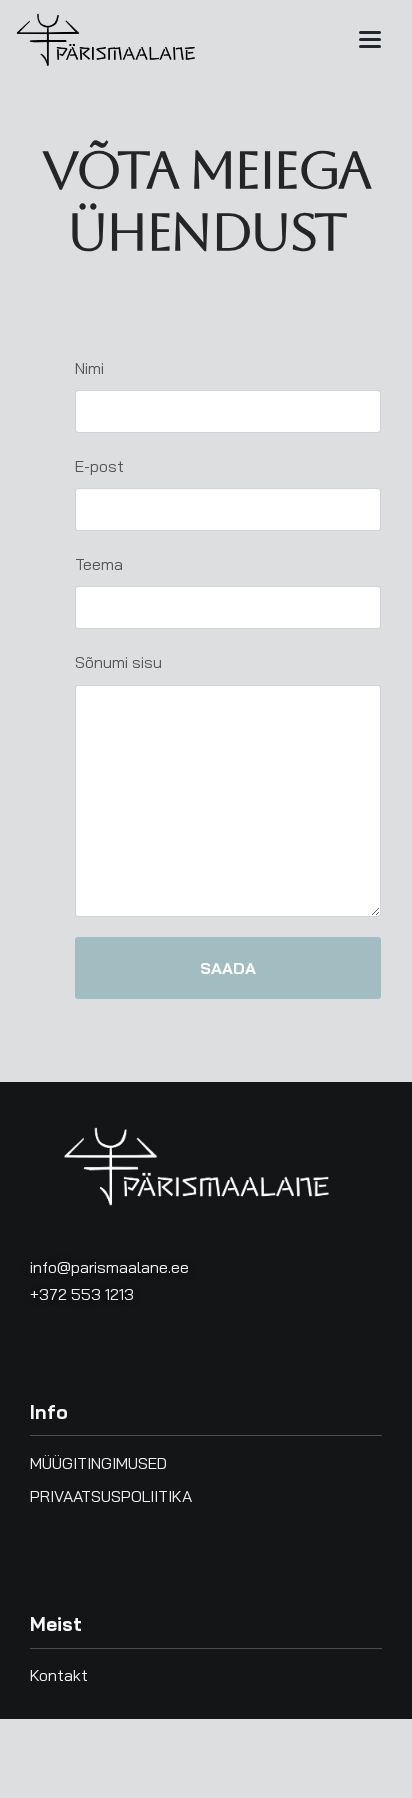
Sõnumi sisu (118, 662)
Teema (99, 564)
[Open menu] (370, 39)
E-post (99, 466)
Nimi (89, 368)
